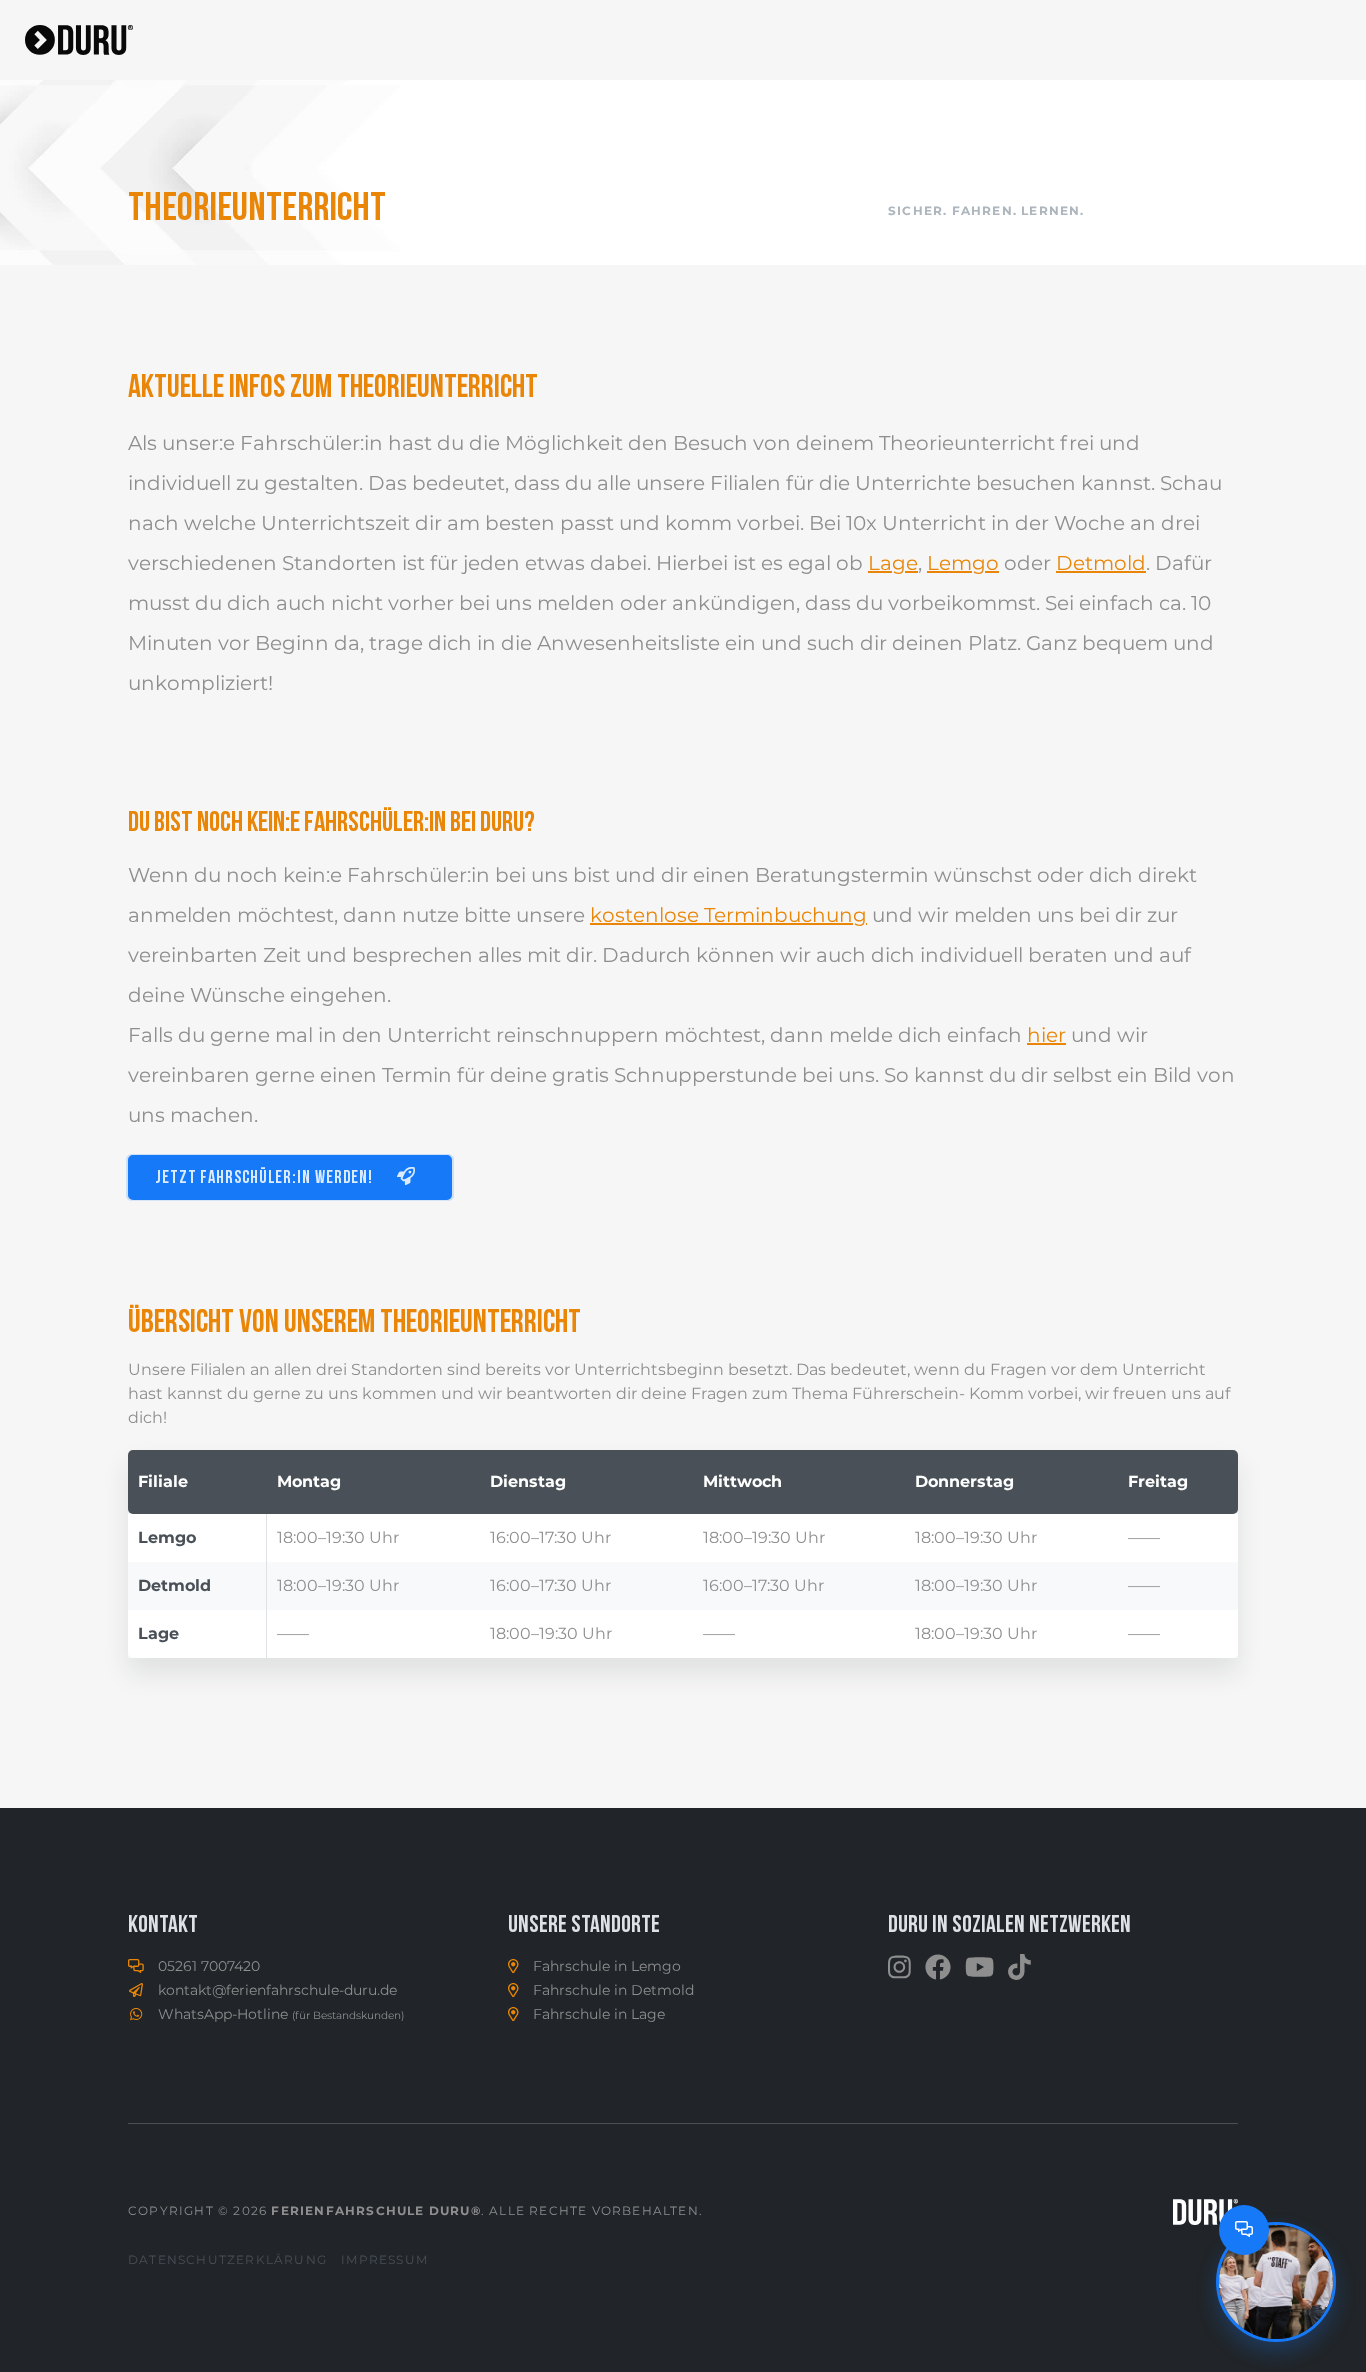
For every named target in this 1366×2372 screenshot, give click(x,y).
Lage (893, 563)
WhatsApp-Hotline (281, 2014)
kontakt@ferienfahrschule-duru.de (277, 1990)
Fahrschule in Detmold (613, 1990)
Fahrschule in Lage (599, 2014)
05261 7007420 (209, 1966)
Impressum (384, 2259)
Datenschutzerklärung (227, 2259)
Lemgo (963, 563)
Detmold (1101, 563)
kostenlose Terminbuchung (728, 915)
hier (1046, 1035)
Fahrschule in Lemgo (607, 1966)
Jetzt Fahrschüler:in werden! (266, 1179)
